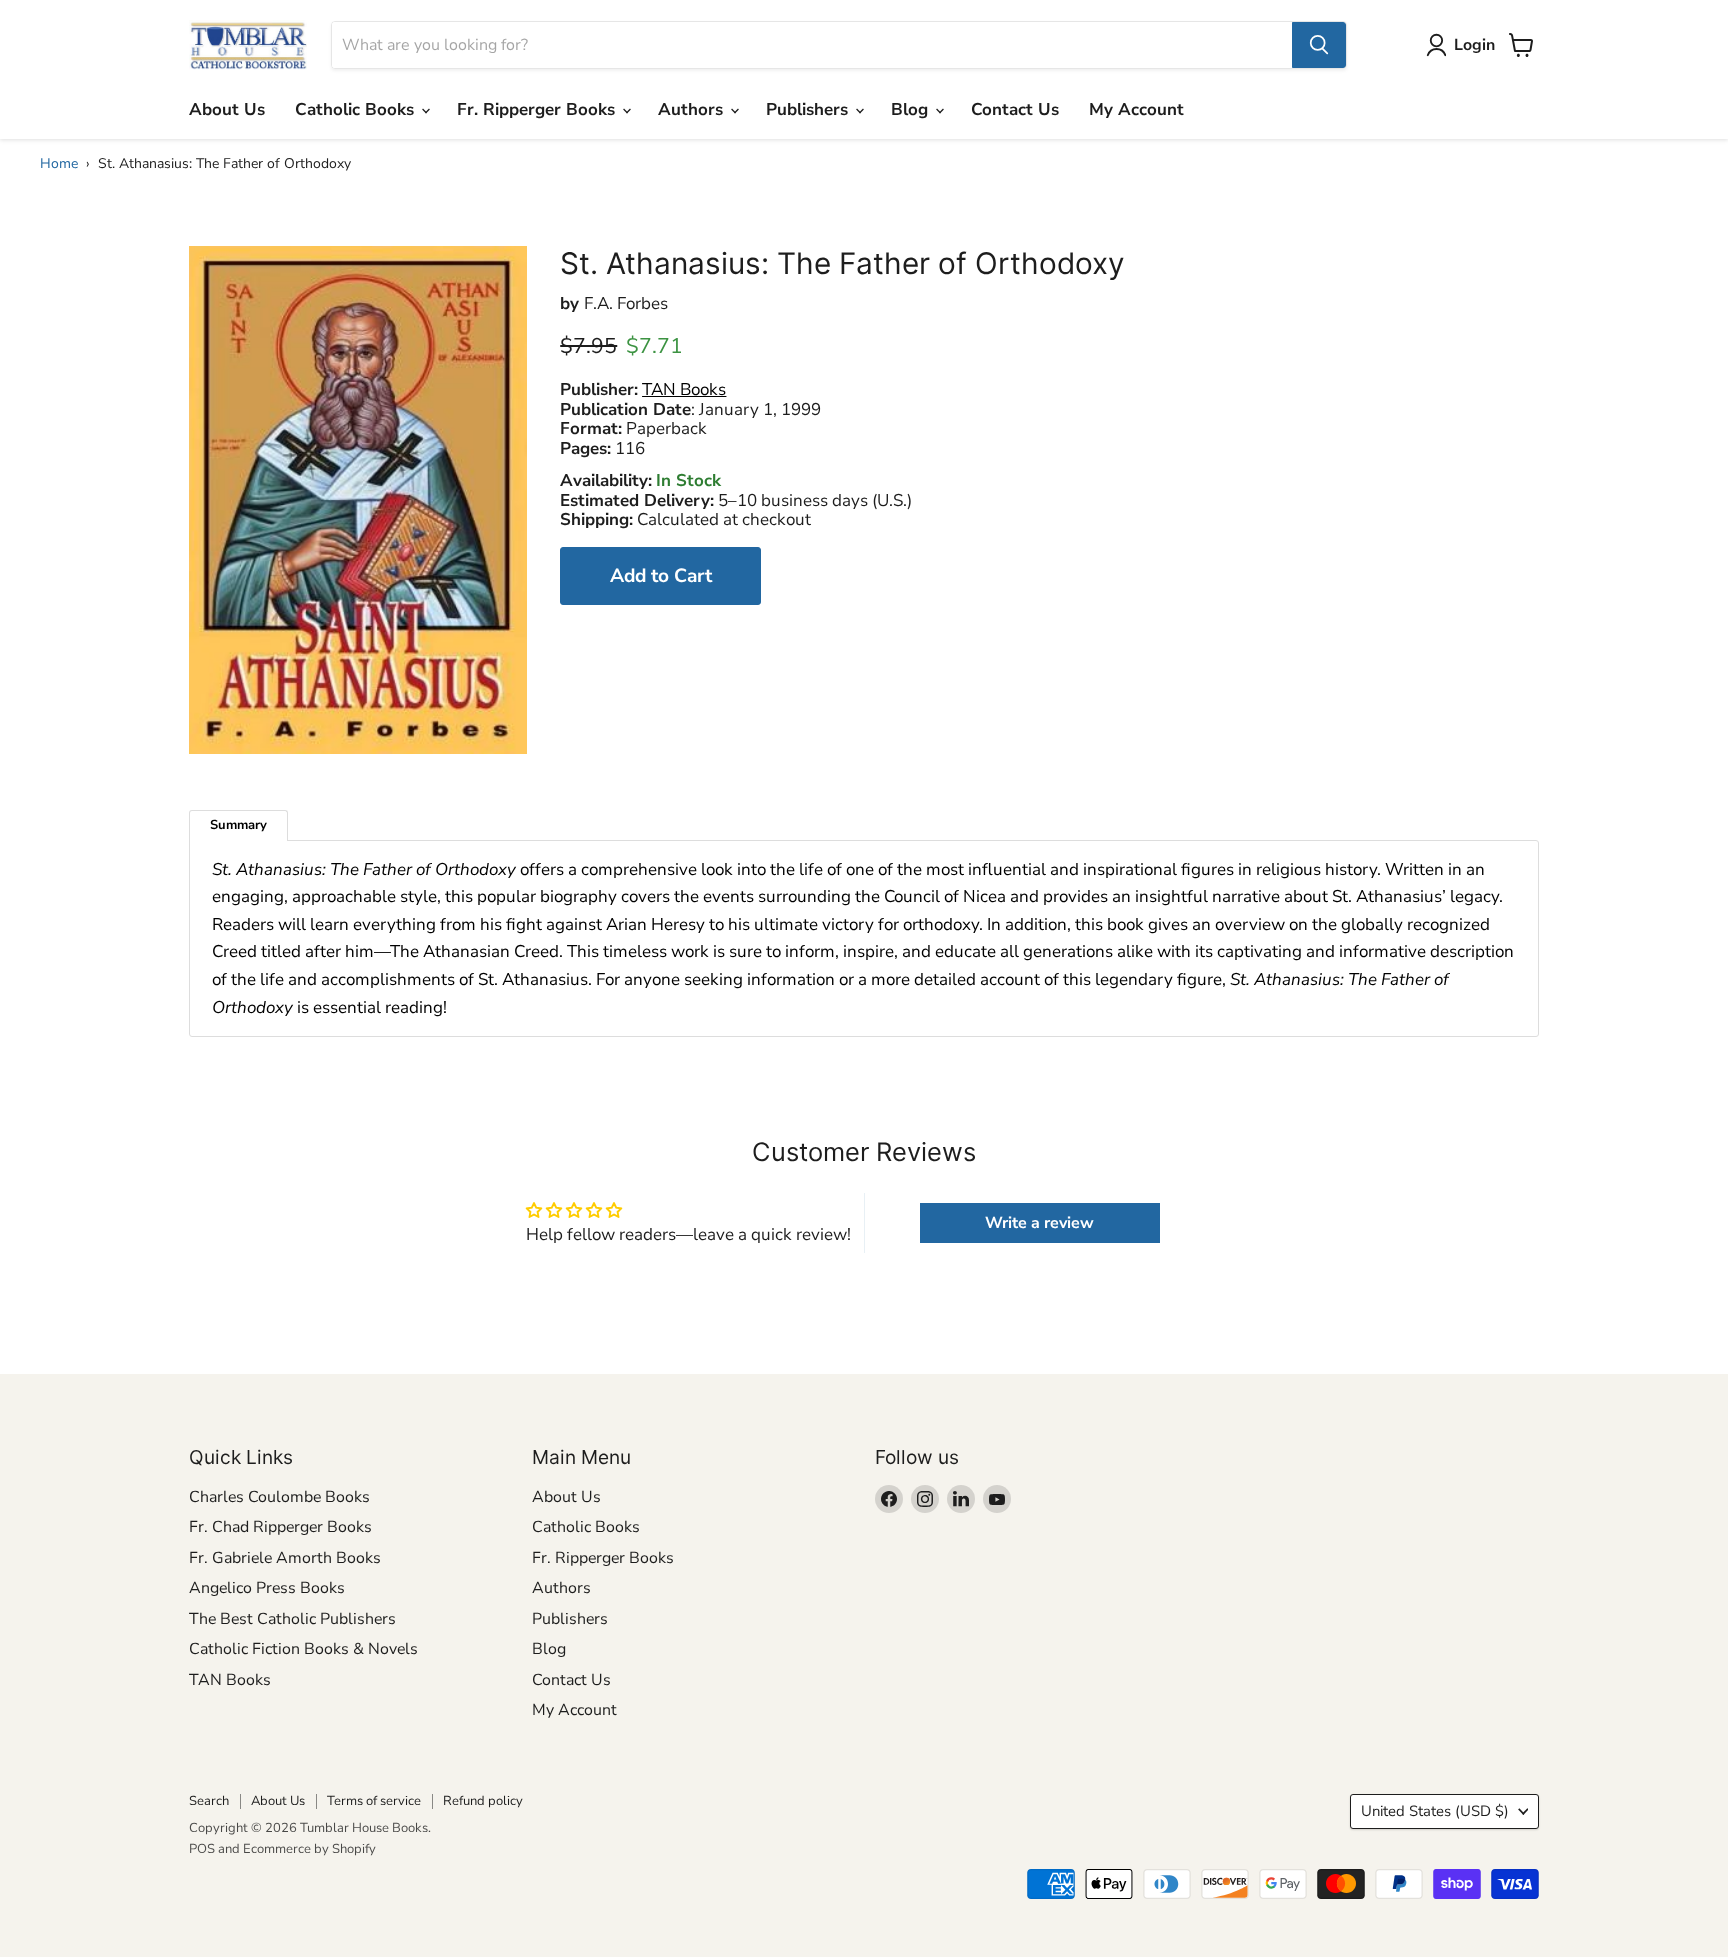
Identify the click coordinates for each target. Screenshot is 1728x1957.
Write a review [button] (1039, 1223)
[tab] (238, 825)
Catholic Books (357, 109)
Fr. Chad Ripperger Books (280, 1527)
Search (209, 1801)
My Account (1136, 109)
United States (1435, 1811)
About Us (227, 109)
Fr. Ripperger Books (538, 109)
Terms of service (374, 1801)
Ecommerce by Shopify (309, 1849)
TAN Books (230, 1680)
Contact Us (1015, 109)
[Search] (1319, 45)
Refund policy (483, 1801)
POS (202, 1849)
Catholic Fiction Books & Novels (303, 1649)
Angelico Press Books (267, 1588)
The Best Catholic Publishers (292, 1619)
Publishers (809, 109)
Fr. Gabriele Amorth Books (285, 1558)
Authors (693, 109)
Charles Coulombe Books (279, 1497)
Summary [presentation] (238, 825)
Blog (912, 109)
